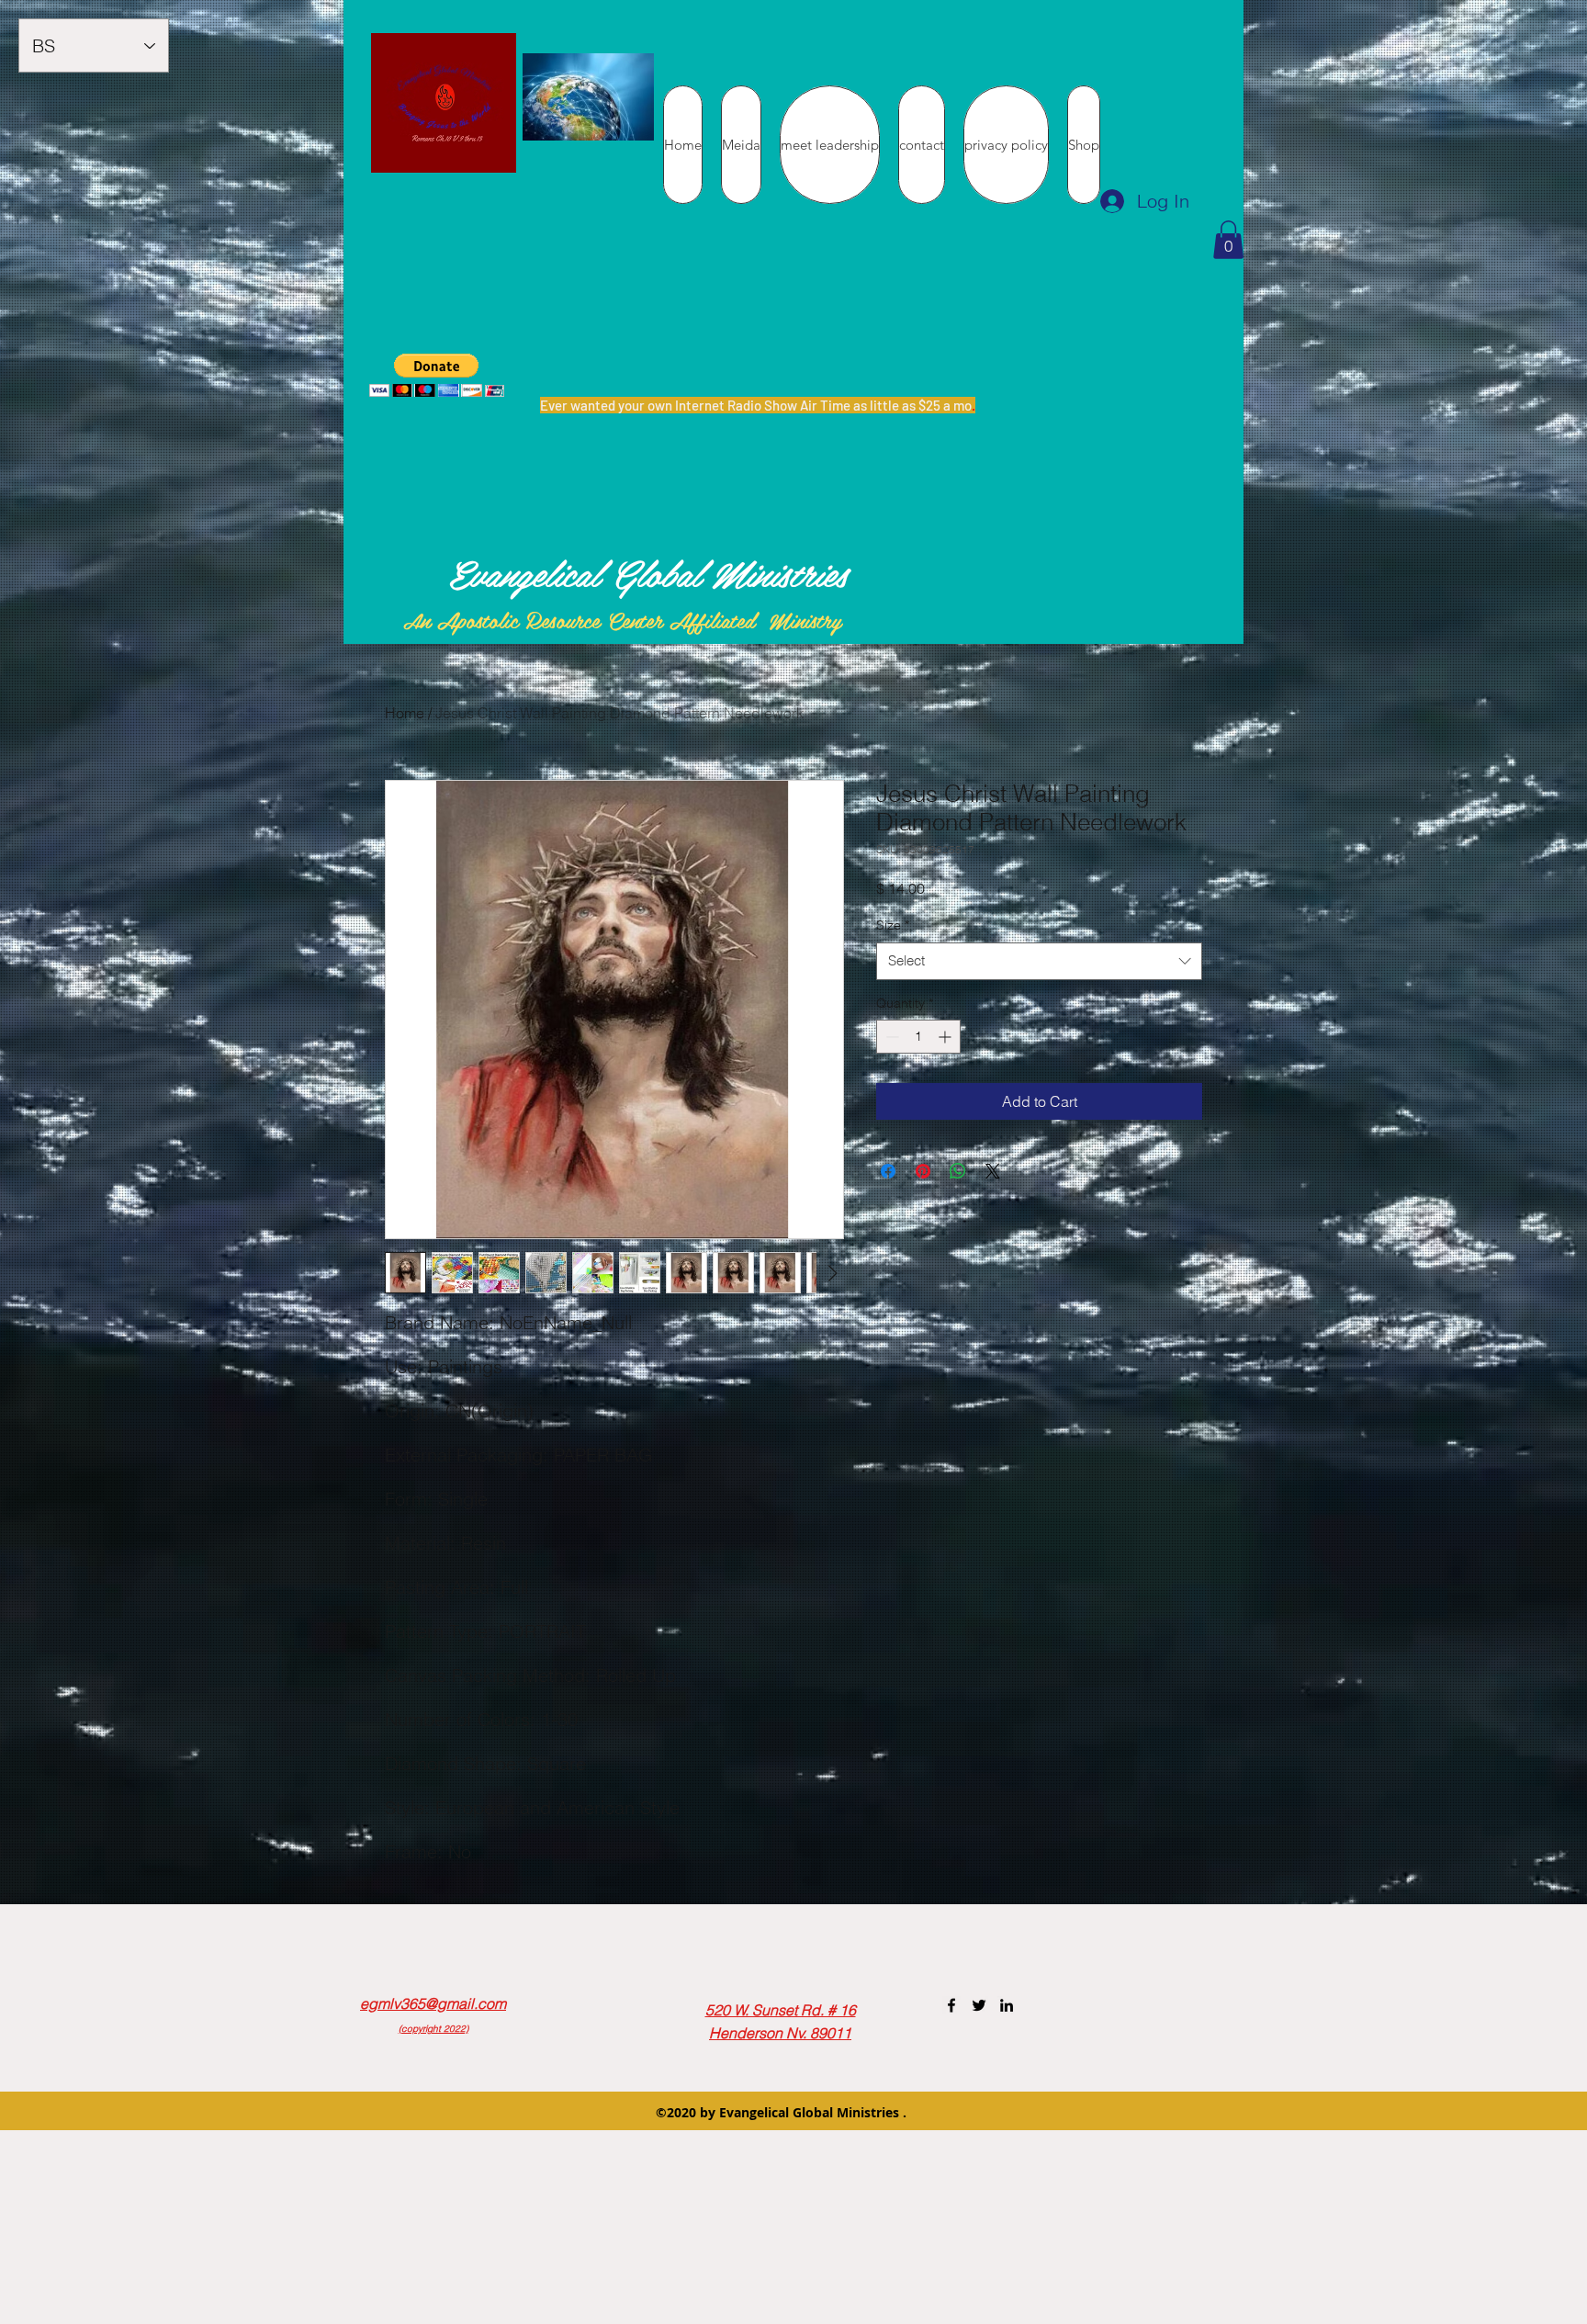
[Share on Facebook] (888, 1171)
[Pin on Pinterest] (923, 1171)
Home (405, 713)
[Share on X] (993, 1171)
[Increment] (946, 1037)
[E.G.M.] (951, 2005)
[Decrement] (890, 1037)
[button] (1228, 240)
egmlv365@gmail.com (433, 2003)
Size (893, 925)
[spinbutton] (918, 1037)
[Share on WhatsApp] (958, 1171)
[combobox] (1039, 961)
